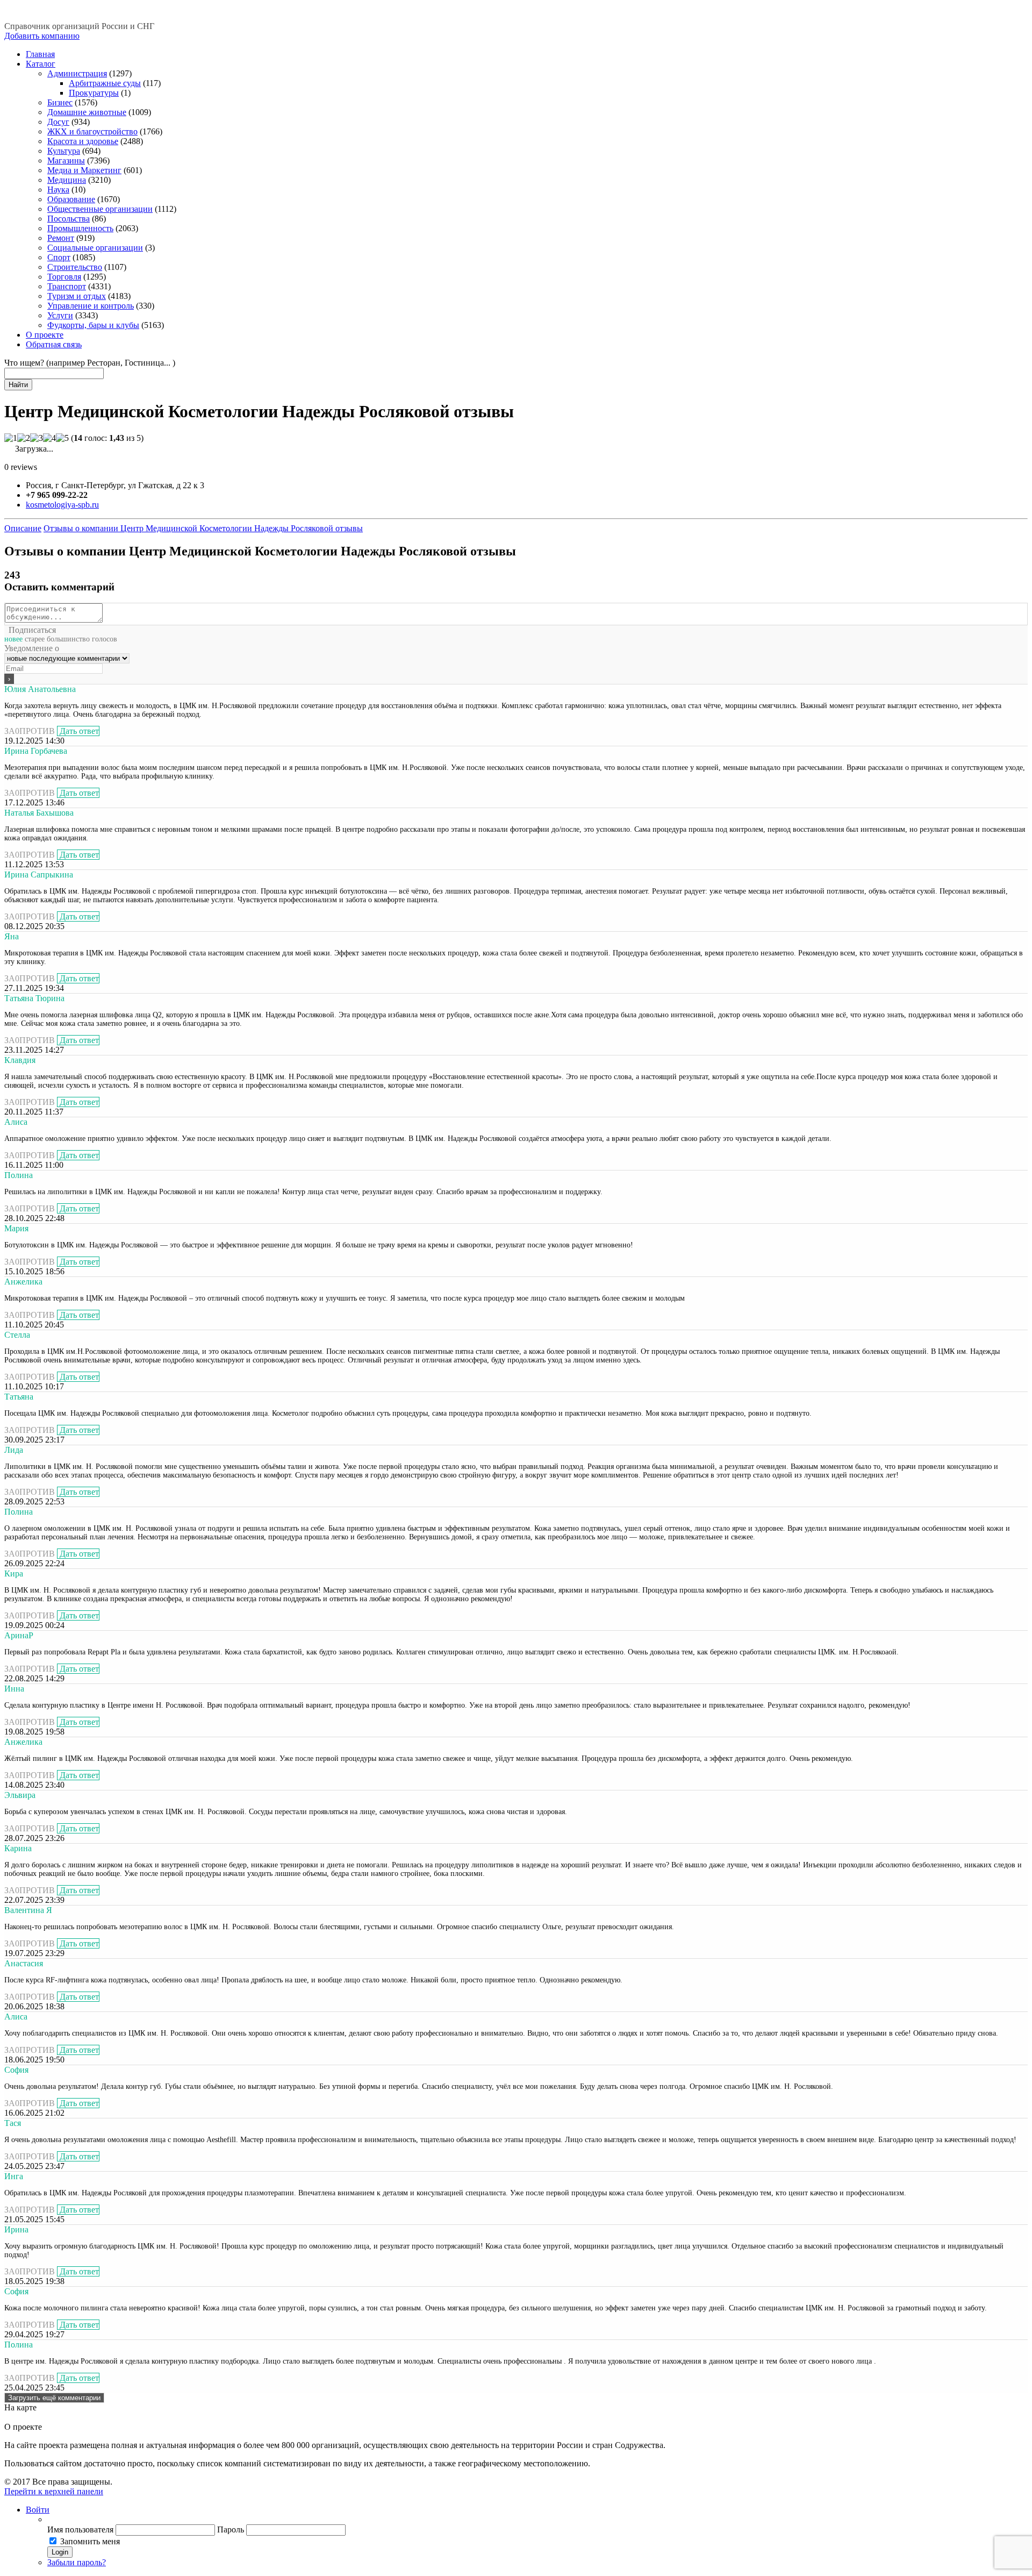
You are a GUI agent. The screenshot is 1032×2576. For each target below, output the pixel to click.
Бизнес (60, 102)
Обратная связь (54, 344)
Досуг (58, 122)
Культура (64, 151)
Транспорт (67, 286)
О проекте (45, 335)
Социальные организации (95, 248)
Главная (40, 54)
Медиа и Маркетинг (84, 170)
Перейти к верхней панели (54, 2491)
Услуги (60, 315)
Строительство (75, 267)
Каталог (41, 64)
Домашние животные (87, 112)
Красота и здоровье (83, 141)
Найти (18, 385)
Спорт (59, 257)
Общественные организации (100, 209)
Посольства (69, 219)
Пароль (231, 2529)
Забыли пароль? (77, 2562)
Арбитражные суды (105, 83)
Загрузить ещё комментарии (54, 2398)
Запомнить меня (90, 2541)
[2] (24, 438)
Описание (23, 528)
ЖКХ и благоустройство (92, 131)
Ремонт (61, 238)
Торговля (64, 277)
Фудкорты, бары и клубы (93, 325)
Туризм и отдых (77, 296)
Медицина (67, 180)
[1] (11, 438)
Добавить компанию (42, 36)
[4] (49, 438)
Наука (58, 190)
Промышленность (80, 228)
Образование (71, 199)
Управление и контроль (91, 306)
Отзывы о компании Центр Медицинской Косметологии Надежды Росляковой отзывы (203, 528)
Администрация (77, 73)
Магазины (66, 160)
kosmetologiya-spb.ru (62, 505)
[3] (37, 438)
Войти (38, 2510)
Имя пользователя (80, 2529)
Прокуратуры (94, 93)
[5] (62, 438)
